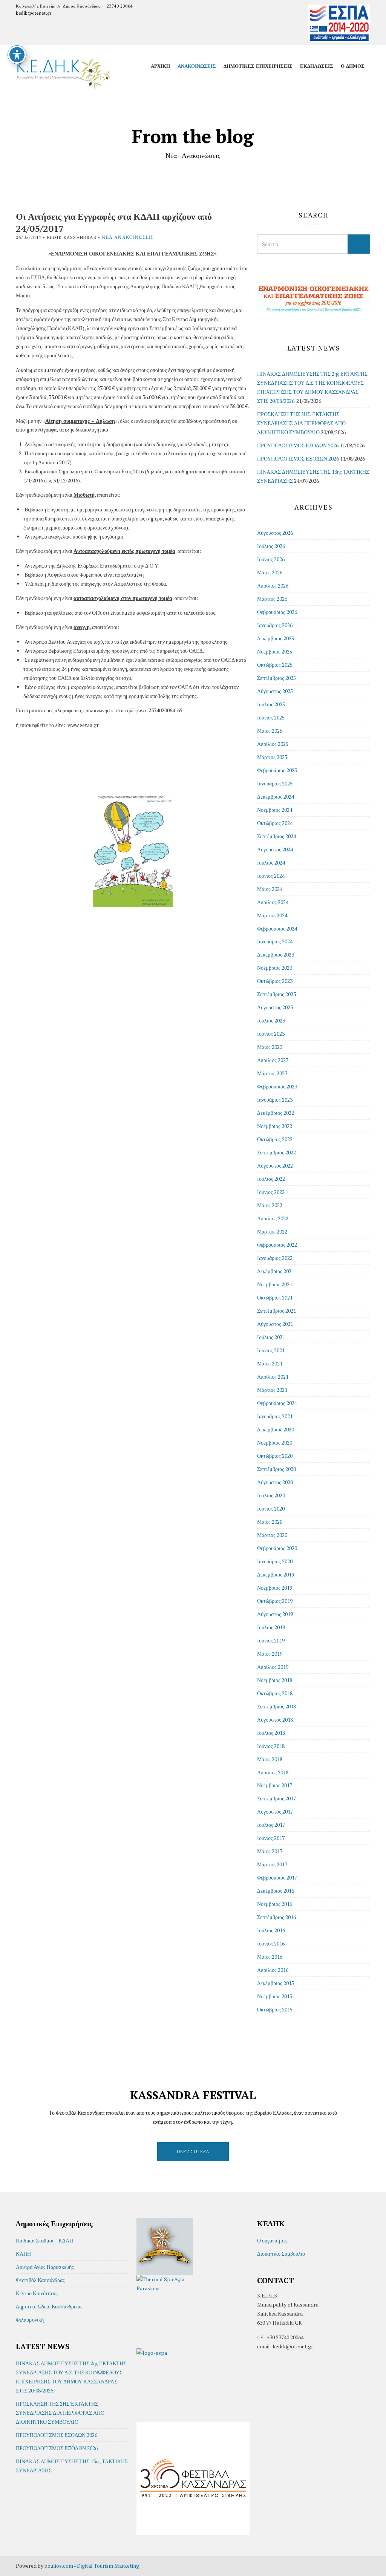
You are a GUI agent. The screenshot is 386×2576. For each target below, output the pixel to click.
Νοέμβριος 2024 (275, 810)
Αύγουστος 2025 (275, 691)
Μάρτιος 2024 (272, 915)
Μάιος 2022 (270, 1205)
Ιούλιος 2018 (271, 1733)
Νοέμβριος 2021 (275, 1284)
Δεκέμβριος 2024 (276, 797)
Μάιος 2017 (270, 1851)
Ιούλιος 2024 (271, 862)
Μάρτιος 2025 (272, 757)
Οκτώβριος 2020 (275, 1456)
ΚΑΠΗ (23, 2254)
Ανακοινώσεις (197, 66)
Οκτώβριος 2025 (275, 665)
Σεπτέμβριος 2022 (276, 1152)
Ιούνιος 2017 (271, 1838)
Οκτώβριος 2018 (275, 1693)
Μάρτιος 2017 (272, 1864)
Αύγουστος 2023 (275, 1007)
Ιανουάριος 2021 (275, 1416)
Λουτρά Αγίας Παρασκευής (45, 2267)
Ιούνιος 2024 (271, 876)
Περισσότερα (193, 2151)
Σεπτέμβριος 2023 (276, 994)
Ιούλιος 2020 (271, 1495)
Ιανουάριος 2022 (275, 1258)
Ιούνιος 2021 (271, 1350)
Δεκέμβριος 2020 (276, 1429)
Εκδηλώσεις (317, 66)
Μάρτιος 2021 (272, 1390)
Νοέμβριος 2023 (275, 968)
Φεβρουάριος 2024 (277, 928)
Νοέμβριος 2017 (275, 1785)
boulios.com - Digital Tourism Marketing (92, 2566)
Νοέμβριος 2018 (275, 1680)
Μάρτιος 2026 (272, 599)
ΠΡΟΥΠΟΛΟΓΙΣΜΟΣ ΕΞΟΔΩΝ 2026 (298, 458)
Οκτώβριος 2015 (275, 2009)
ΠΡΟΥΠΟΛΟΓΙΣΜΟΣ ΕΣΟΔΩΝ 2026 (298, 445)
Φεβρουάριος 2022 (277, 1245)
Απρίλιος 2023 (273, 1060)
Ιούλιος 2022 (271, 1179)
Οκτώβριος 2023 (275, 981)
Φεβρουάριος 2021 (277, 1403)
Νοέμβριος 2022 (275, 1126)
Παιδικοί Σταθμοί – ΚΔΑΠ (44, 2240)
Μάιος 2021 (270, 1363)
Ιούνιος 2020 (271, 1508)
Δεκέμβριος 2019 (276, 1574)
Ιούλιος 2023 (271, 1020)
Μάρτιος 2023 (272, 1073)
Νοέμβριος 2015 (275, 1996)
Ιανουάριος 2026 (275, 625)
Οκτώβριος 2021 (275, 1297)
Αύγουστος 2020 (275, 1482)
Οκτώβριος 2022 (275, 1139)
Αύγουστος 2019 (275, 1614)
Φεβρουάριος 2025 (277, 770)
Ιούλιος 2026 (271, 546)
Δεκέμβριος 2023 (276, 954)
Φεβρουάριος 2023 (277, 1086)
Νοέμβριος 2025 (275, 651)
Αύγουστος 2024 (275, 849)
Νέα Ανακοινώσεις (128, 237)
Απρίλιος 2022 (273, 1218)
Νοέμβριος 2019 (275, 1588)
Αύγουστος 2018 (275, 1720)
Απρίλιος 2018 (273, 1772)
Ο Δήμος (353, 66)
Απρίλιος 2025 (273, 744)
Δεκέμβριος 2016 (276, 1891)
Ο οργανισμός (272, 2240)
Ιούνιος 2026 (271, 559)
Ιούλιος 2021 (271, 1337)
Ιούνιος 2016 (271, 1943)
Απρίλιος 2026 (273, 585)
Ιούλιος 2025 (271, 704)
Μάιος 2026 (270, 572)
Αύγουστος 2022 (275, 1166)
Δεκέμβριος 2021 (276, 1271)
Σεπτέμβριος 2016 (276, 1917)
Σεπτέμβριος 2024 (276, 836)
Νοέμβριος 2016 (275, 1904)
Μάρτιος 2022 (272, 1231)
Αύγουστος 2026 (275, 533)
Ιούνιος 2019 (271, 1640)
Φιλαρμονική (30, 2320)
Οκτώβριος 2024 (275, 823)
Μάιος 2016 (270, 1957)
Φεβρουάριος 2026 (277, 612)
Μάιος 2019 (270, 1654)
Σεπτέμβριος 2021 (276, 1311)
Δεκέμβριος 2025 (276, 638)
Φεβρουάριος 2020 (277, 1548)
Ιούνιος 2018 (271, 1746)
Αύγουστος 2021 (275, 1324)
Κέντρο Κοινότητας (37, 2293)
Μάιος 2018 (270, 1759)
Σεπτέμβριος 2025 (276, 678)
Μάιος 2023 (270, 1047)
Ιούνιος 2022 (271, 1192)
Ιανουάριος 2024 (275, 941)
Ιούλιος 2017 (271, 1825)
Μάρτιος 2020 (272, 1535)
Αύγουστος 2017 (275, 1811)
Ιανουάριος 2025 (275, 783)
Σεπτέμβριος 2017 (276, 1798)
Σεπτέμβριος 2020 (276, 1469)
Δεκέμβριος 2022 (276, 1113)
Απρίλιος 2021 (273, 1377)
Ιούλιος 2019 (271, 1627)
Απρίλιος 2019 (273, 1667)
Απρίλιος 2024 (273, 902)
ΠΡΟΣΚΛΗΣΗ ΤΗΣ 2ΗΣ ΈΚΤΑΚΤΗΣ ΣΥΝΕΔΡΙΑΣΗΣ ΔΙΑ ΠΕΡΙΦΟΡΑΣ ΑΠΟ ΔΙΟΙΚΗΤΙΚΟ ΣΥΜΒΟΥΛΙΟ (301, 423)
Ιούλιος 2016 (271, 1930)
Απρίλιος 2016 (273, 1970)
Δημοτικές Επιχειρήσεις (258, 66)
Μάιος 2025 (270, 731)
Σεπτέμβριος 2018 (276, 1706)
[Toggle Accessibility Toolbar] (17, 55)
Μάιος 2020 (270, 1522)
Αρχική (160, 66)
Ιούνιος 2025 (271, 717)
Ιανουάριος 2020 (275, 1561)
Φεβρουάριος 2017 (277, 1877)
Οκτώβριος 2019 (275, 1601)
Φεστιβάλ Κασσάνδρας (40, 2280)
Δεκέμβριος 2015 (276, 1983)
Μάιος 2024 (270, 889)
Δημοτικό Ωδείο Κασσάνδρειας (49, 2306)
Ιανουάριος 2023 (275, 1100)
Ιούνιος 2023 (271, 1034)
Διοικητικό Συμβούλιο (281, 2254)
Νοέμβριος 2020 (275, 1443)
